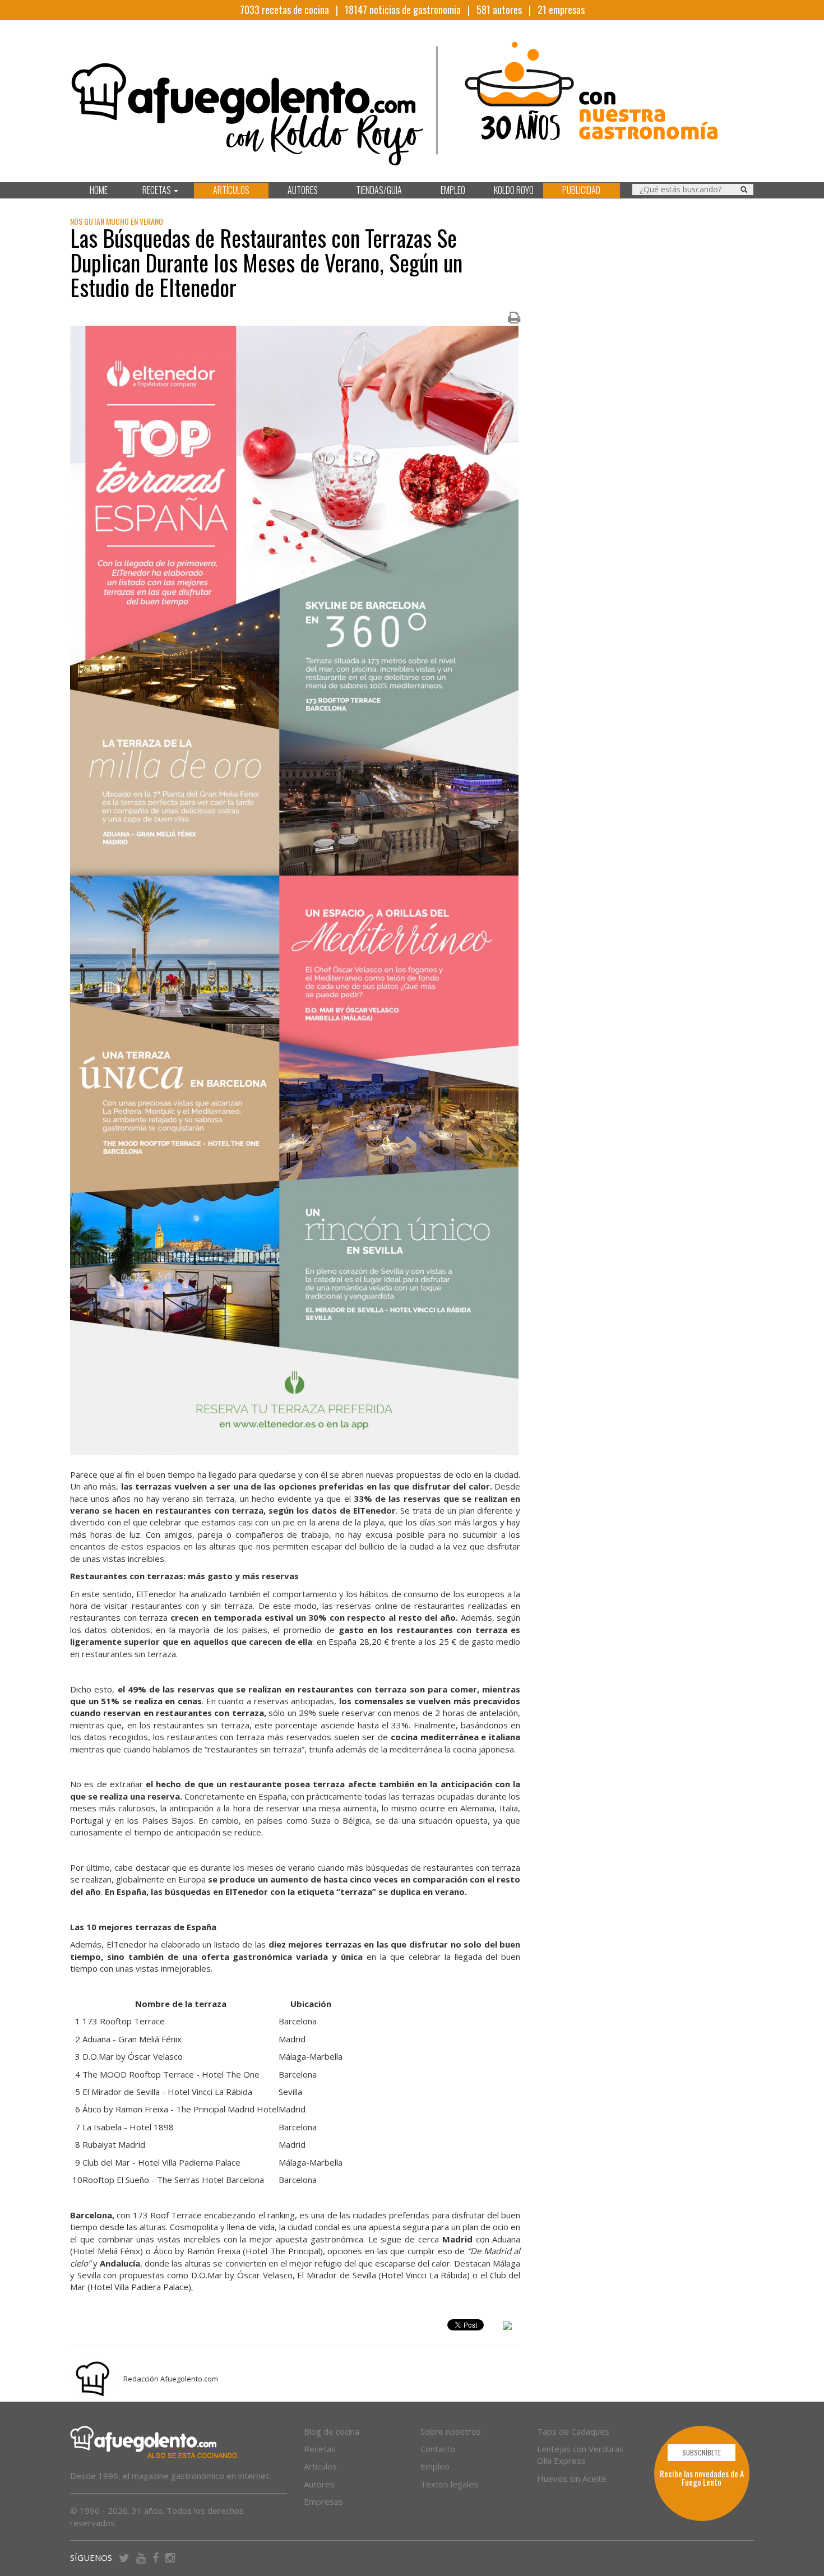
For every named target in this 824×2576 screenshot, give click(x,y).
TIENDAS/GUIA (379, 190)
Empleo (435, 2466)
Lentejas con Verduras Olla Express (580, 2455)
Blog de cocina (332, 2431)
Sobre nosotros (451, 2431)
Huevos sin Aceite (572, 2478)
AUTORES (303, 190)
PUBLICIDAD (581, 190)
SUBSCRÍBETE (702, 2452)
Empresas (323, 2501)
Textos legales (449, 2484)
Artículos (320, 2466)
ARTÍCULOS (231, 190)
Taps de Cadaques (573, 2431)
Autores (319, 2484)
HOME (99, 190)
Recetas (320, 2449)
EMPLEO (453, 190)
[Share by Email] (507, 2327)
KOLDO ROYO (514, 190)
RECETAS (158, 190)
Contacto (438, 2449)
